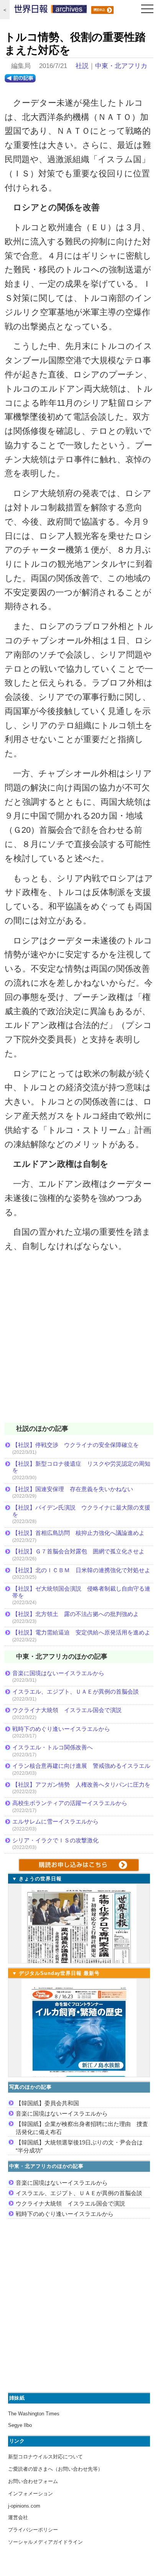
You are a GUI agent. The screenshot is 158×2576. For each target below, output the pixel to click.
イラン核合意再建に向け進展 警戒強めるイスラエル (81, 1766)
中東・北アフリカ (121, 66)
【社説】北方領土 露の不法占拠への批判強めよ (76, 1614)
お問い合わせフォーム (33, 2481)
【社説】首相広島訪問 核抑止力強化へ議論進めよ (78, 1533)
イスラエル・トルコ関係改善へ (53, 1747)
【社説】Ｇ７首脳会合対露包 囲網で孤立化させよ (78, 1551)
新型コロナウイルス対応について (45, 2457)
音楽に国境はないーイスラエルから (58, 1673)
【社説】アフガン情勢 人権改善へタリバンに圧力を (81, 1785)
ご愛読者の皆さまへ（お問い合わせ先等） (55, 2469)
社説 (82, 66)
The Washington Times (34, 2414)
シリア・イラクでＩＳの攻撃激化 (55, 1840)
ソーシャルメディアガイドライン (45, 2542)
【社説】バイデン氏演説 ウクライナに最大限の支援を (81, 1511)
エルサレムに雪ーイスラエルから (55, 1821)
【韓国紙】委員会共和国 (47, 2103)
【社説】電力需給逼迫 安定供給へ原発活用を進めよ (81, 1632)
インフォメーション (30, 2494)
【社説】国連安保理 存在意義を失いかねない (73, 1489)
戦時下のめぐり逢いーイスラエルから (61, 1729)
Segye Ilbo (20, 2425)
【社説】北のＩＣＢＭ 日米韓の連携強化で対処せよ (81, 1570)
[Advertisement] (79, 1342)
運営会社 (18, 2517)
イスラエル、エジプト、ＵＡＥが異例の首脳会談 (76, 1692)
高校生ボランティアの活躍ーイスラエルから (70, 1803)
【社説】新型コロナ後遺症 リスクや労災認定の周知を (81, 1467)
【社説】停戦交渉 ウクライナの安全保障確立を (76, 1445)
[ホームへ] (51, 11)
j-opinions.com (24, 2506)
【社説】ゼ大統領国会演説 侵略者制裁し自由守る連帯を (81, 1592)
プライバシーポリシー (33, 2530)
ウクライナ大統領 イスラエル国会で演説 (67, 1710)
